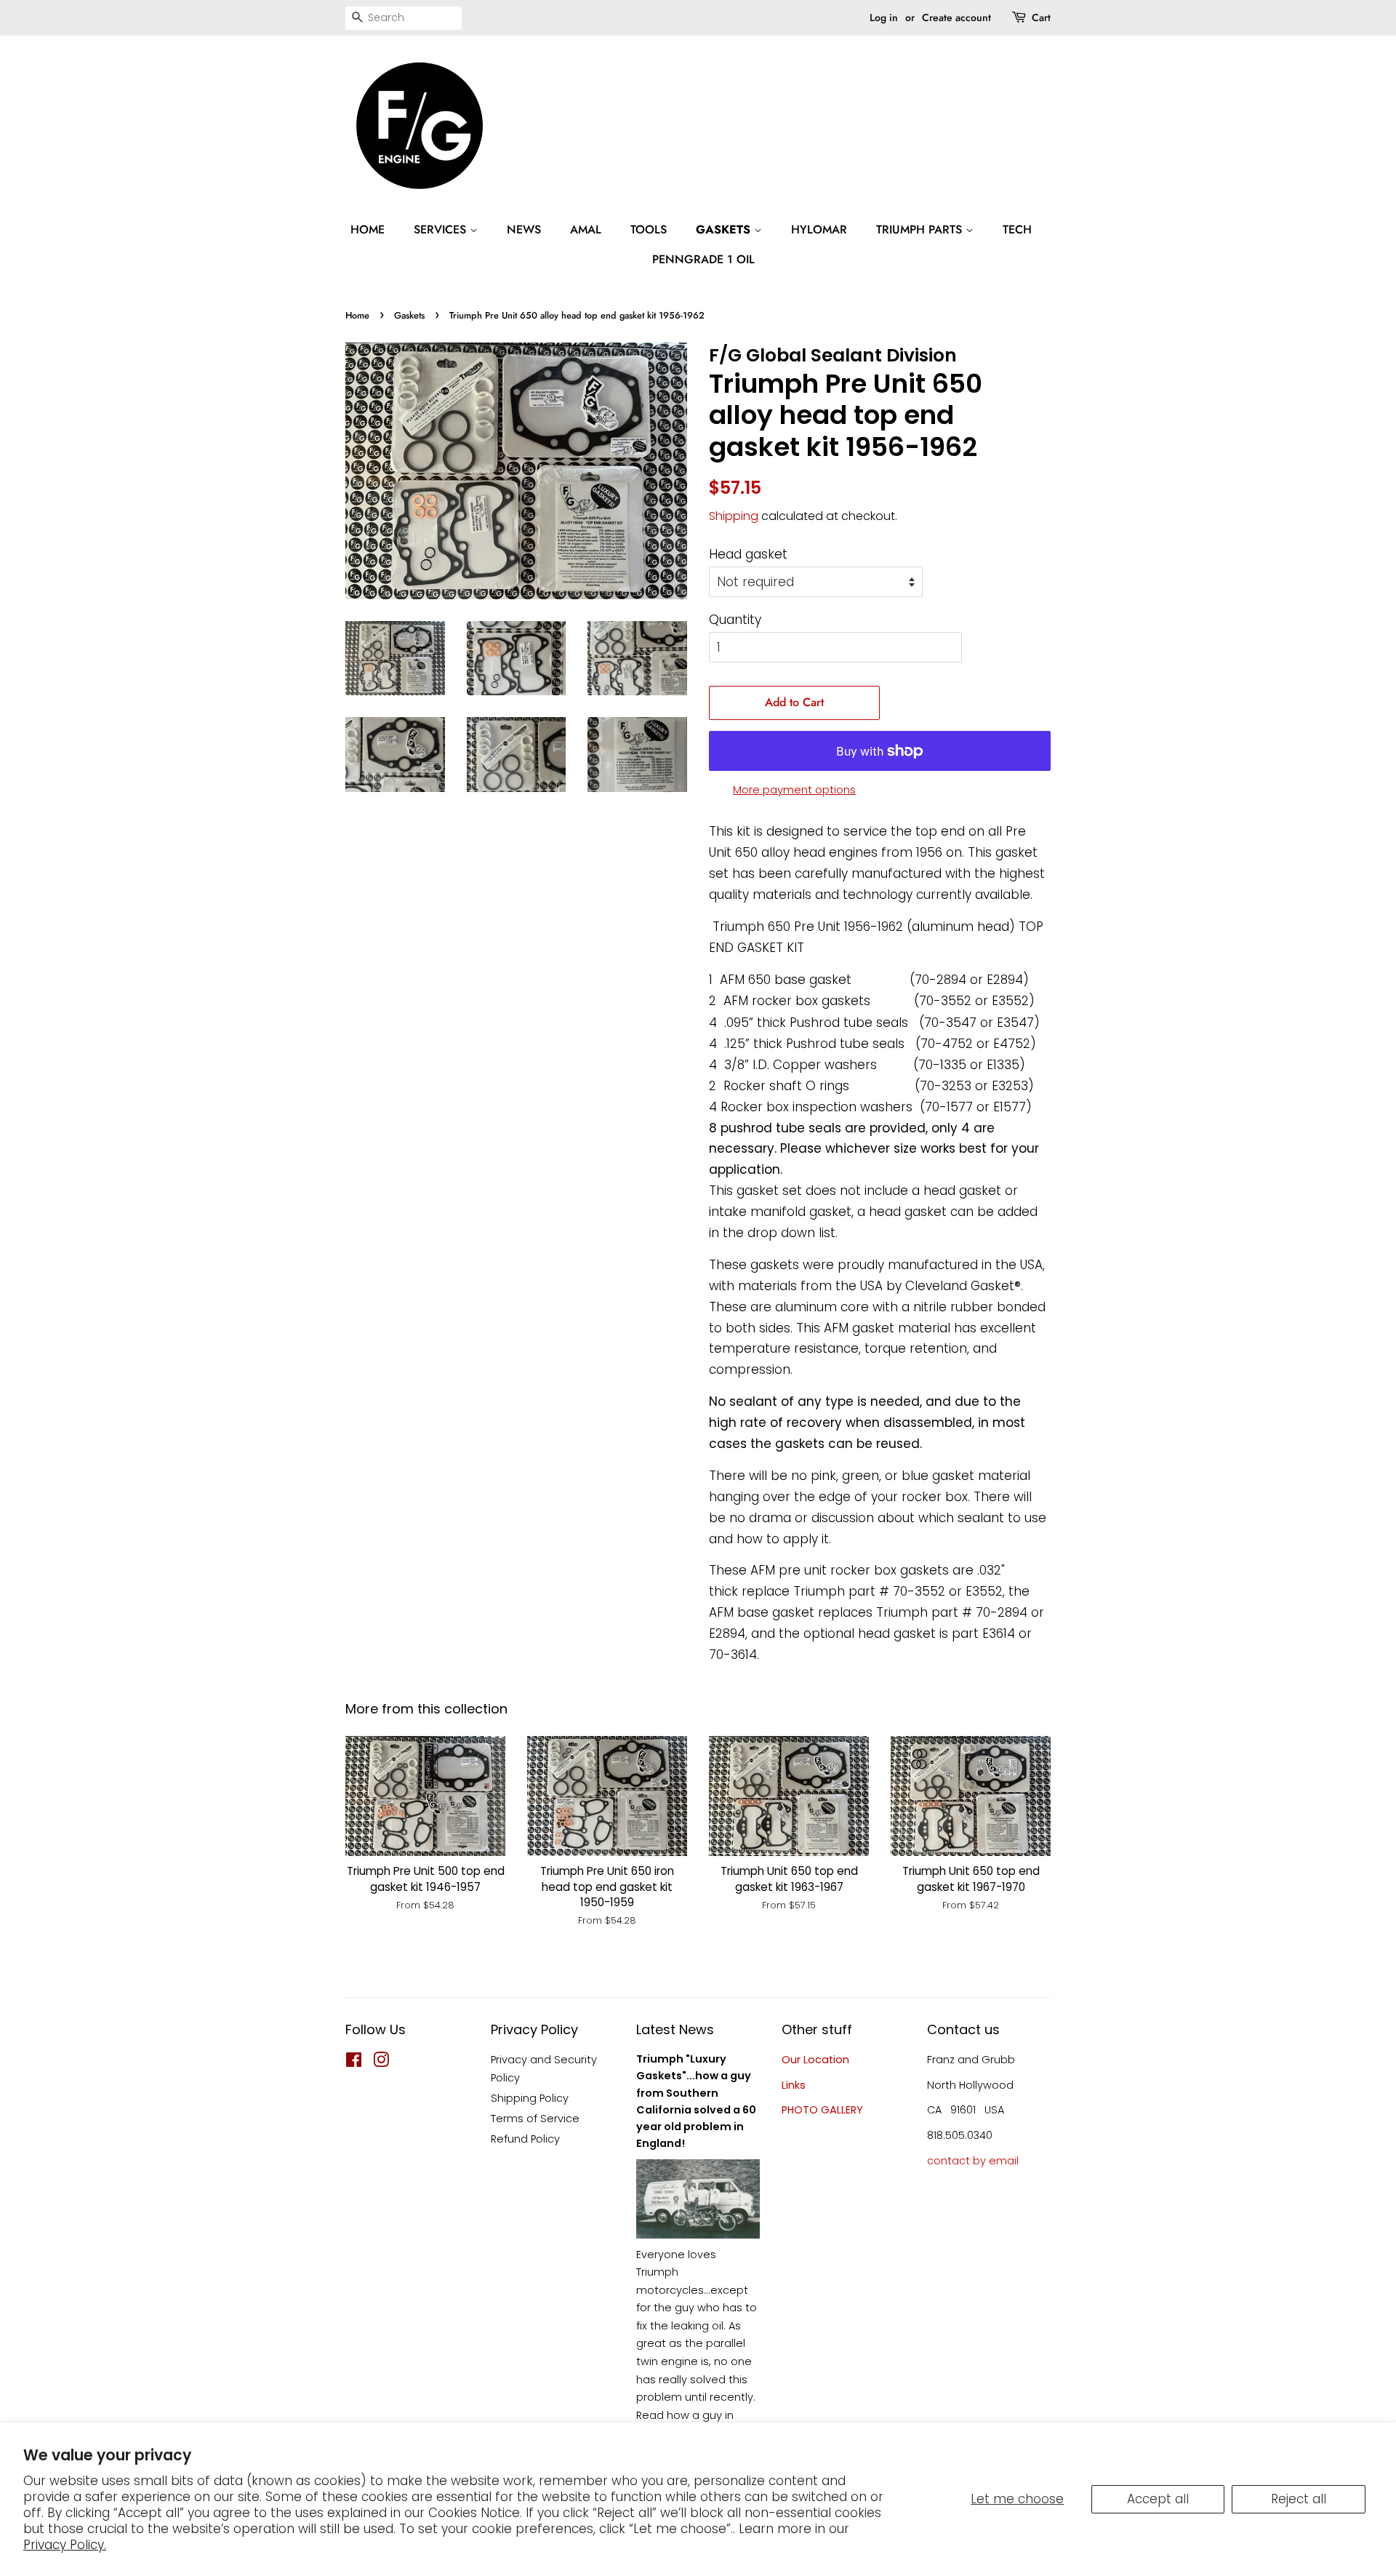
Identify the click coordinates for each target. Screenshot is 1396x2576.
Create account (956, 17)
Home (357, 315)
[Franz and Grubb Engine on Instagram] (381, 2063)
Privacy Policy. (65, 2545)
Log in (884, 17)
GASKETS (725, 229)
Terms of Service (535, 2119)
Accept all (1158, 2499)
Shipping (734, 516)
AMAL (586, 229)
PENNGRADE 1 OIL (703, 259)
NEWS (524, 229)
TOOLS (649, 229)
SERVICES (442, 229)
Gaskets (409, 315)
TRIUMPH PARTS (921, 229)
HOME (368, 229)
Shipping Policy (530, 2098)
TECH (1017, 229)
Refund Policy (525, 2139)
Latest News (675, 2029)
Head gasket (748, 554)
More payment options (794, 789)
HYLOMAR (819, 229)
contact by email (973, 2161)
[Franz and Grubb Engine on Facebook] (354, 2063)
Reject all (1299, 2499)
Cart (1041, 17)
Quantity (735, 620)
